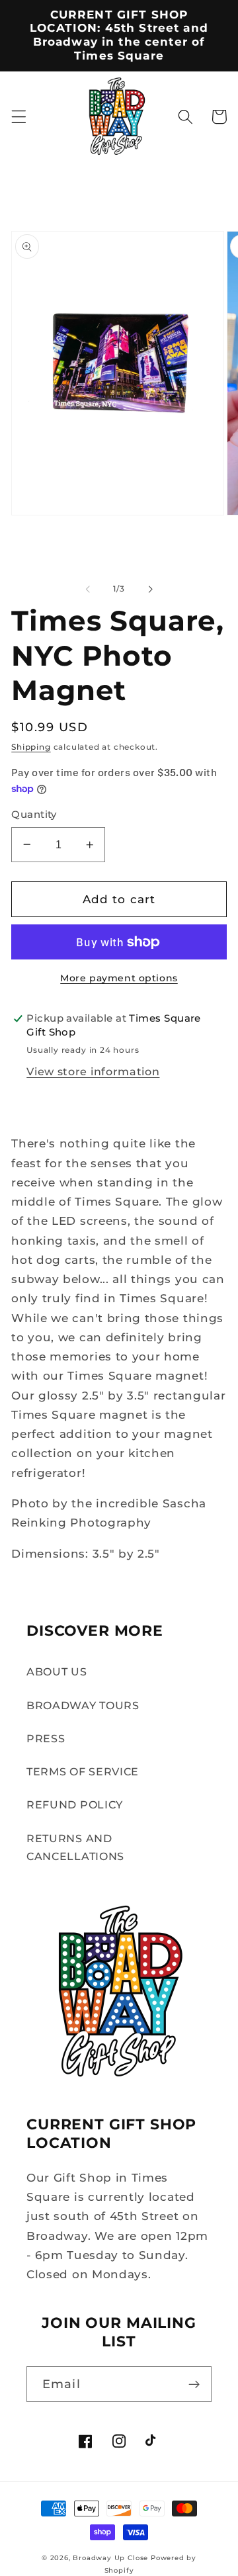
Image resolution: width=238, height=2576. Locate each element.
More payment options (119, 978)
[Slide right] (150, 589)
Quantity (34, 815)
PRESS (46, 1738)
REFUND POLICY (75, 1804)
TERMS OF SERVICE (83, 1771)
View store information (93, 1071)
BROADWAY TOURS (83, 1705)
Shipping (31, 747)
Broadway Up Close (110, 2558)
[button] (19, 117)
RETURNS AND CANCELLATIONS (75, 1847)
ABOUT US (57, 1671)
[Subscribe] (194, 2384)
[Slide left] (88, 589)
